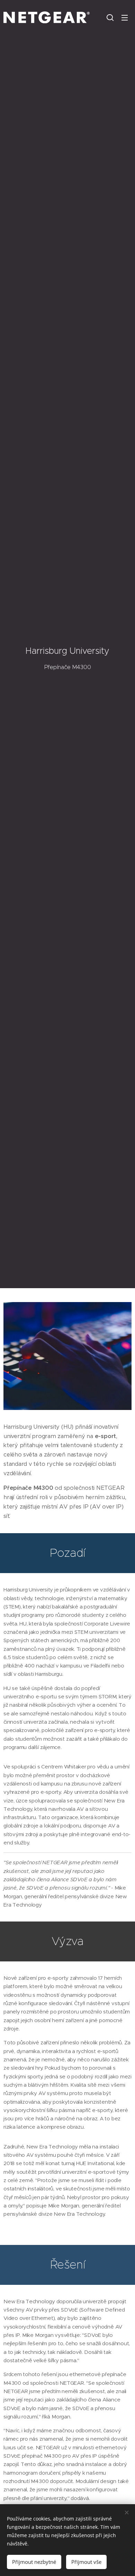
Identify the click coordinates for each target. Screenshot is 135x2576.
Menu (125, 17)
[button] (110, 17)
